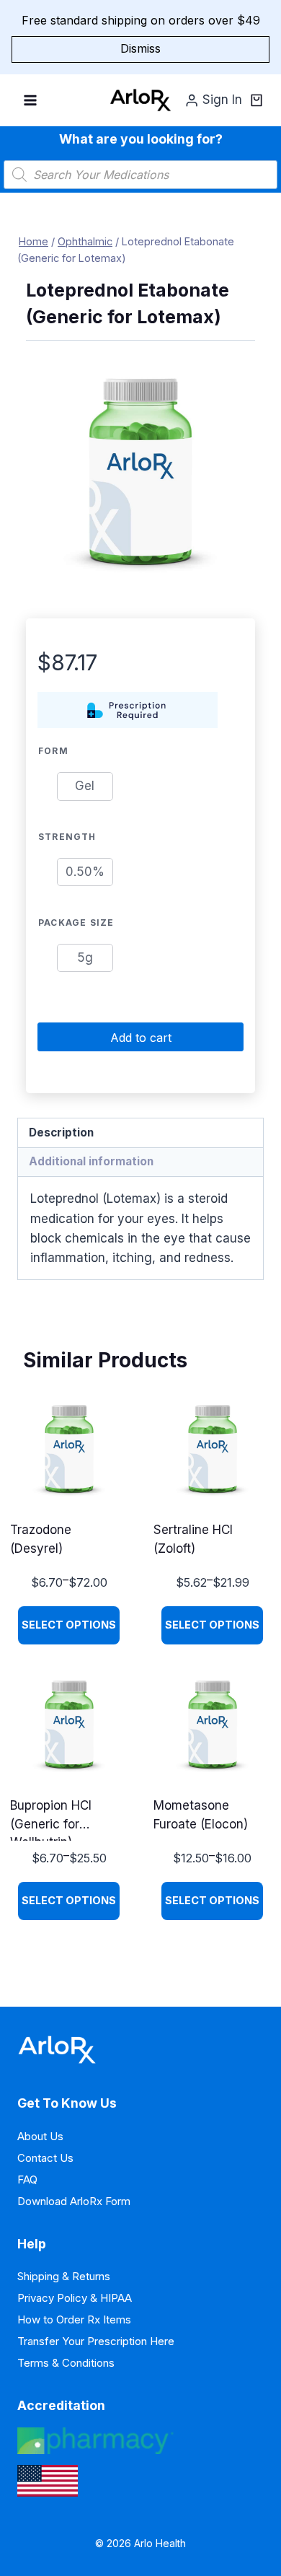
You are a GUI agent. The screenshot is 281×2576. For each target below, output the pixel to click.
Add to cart (141, 1038)
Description (61, 1133)
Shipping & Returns (64, 2276)
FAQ (27, 2179)
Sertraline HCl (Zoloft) (193, 1539)
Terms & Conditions (66, 2363)
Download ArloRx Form (74, 2201)
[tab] (140, 1133)
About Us (40, 2136)
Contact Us (45, 2158)
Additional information (91, 1161)
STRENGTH (67, 837)
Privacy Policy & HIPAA (75, 2298)
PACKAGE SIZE (76, 923)
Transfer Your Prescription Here (96, 2341)
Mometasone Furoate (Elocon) (201, 1815)
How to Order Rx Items (74, 2319)
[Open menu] (31, 100)
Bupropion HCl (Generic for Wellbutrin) (51, 1819)
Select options (69, 1625)
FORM (53, 751)
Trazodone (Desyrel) (41, 1539)
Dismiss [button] (140, 48)
